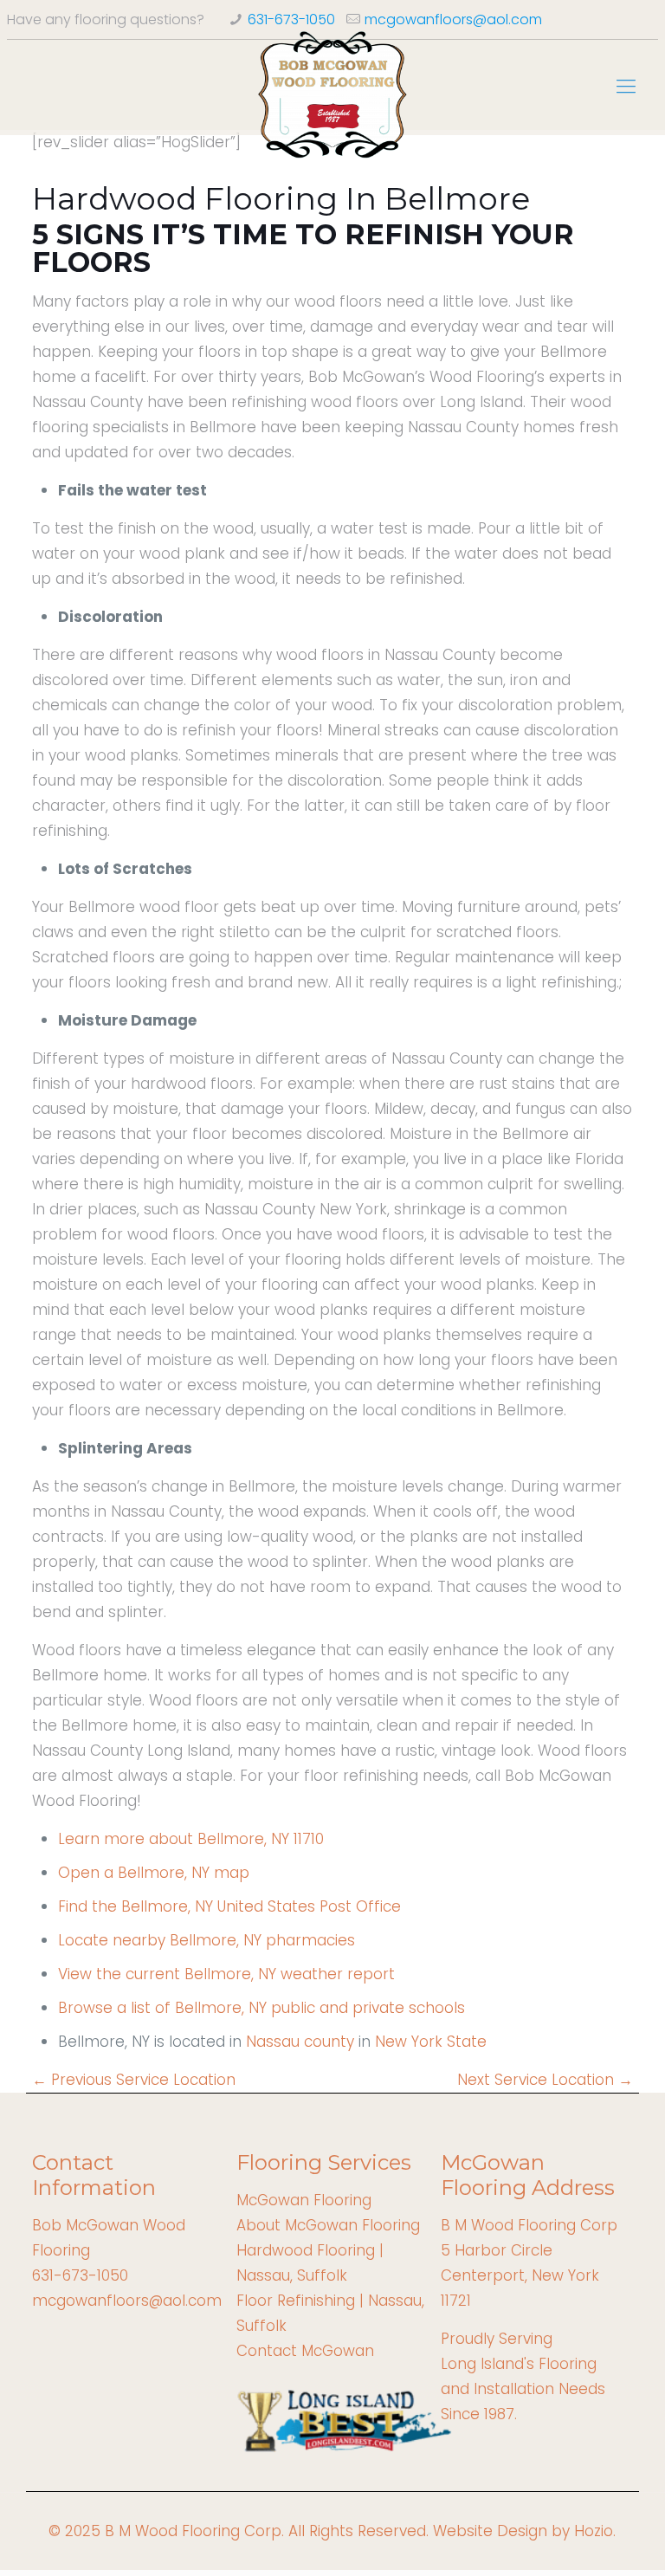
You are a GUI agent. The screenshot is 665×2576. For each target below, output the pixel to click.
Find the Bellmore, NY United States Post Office (229, 1906)
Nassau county (300, 2042)
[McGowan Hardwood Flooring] (333, 95)
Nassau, (265, 2275)
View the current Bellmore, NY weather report (226, 1974)
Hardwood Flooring (306, 2250)
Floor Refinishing (296, 2301)
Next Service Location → (545, 2080)
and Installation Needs (523, 2389)
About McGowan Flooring (328, 2225)
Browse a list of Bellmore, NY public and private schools (261, 2008)
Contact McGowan (305, 2351)
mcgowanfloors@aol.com (453, 19)
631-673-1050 (291, 19)
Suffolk (320, 2275)
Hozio (594, 2531)
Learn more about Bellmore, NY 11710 (191, 1839)
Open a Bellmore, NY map (154, 1873)
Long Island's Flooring (519, 2364)
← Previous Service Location (134, 2080)
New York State (431, 2042)
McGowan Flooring (304, 2200)
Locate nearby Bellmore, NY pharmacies (207, 1940)
